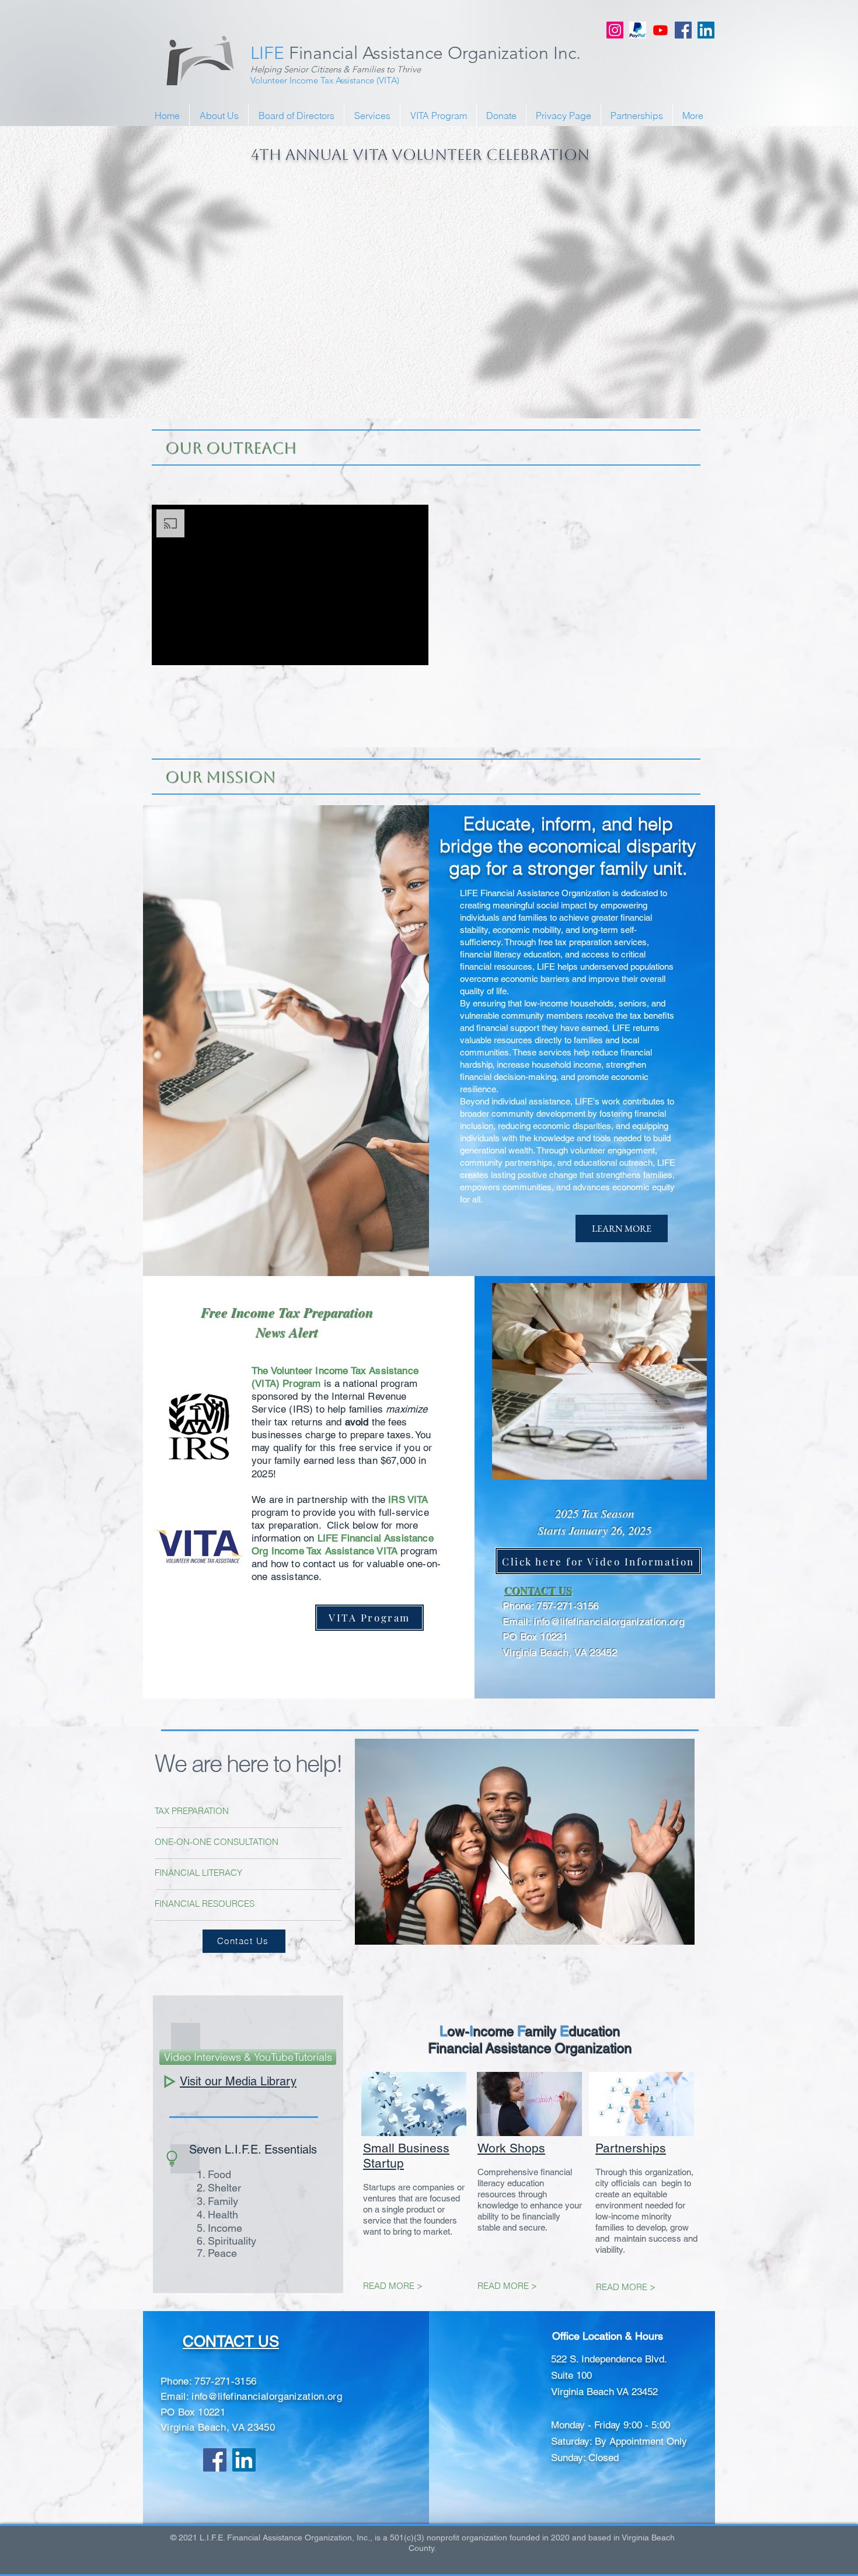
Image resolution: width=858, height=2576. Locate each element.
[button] (572, 583)
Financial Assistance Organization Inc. (416, 53)
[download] (638, 30)
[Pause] (167, 649)
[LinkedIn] (706, 30)
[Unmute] (187, 649)
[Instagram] (615, 30)
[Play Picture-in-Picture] (393, 649)
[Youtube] (660, 30)
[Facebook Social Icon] (683, 30)
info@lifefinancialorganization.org (609, 1621)
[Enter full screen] (413, 649)
